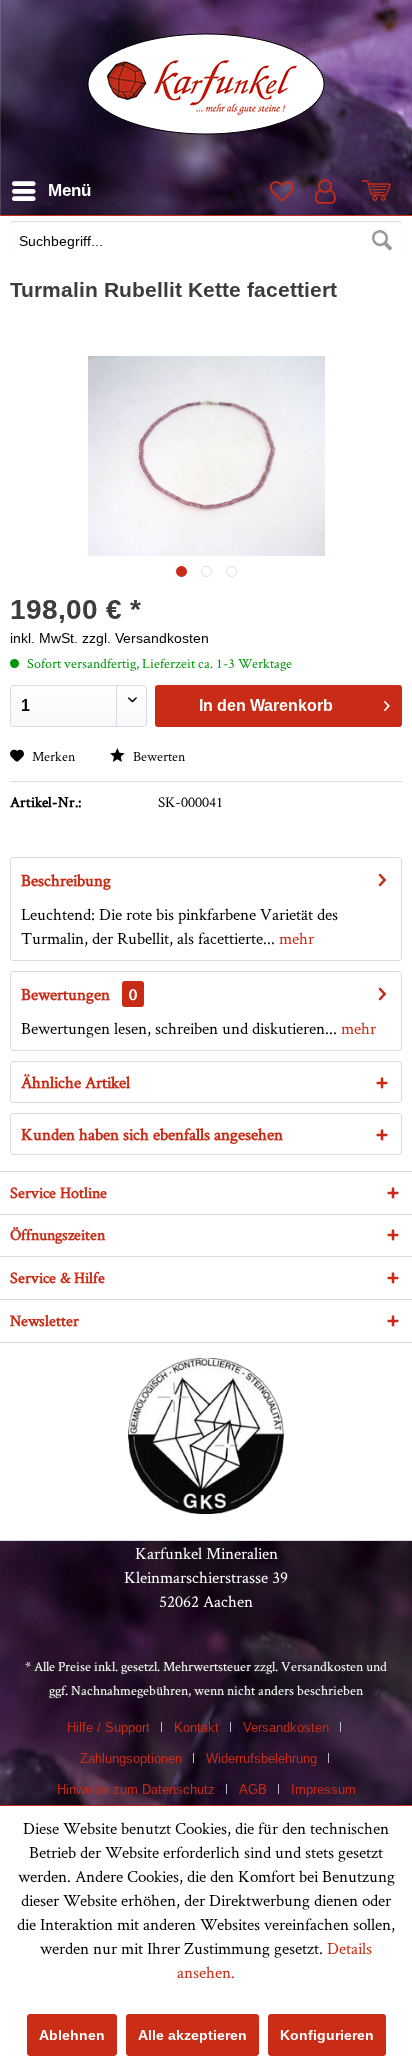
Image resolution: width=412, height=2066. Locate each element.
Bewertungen (65, 994)
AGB (253, 1789)
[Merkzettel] (280, 191)
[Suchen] (382, 241)
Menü (69, 190)
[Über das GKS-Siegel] (206, 1508)
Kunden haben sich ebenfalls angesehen (152, 1134)
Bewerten (157, 756)
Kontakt (196, 1727)
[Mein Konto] (330, 191)
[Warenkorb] (380, 191)
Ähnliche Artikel (75, 1082)
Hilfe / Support (108, 1727)
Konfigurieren (327, 2035)
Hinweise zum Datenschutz (136, 1789)
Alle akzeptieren (192, 2035)
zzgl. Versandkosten (145, 638)
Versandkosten (322, 1666)
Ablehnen (72, 2035)
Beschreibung (66, 880)
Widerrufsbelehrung (261, 1758)
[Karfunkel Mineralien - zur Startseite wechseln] (206, 84)
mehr (294, 938)
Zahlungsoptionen (131, 1758)
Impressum (323, 1789)
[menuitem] (206, 243)
